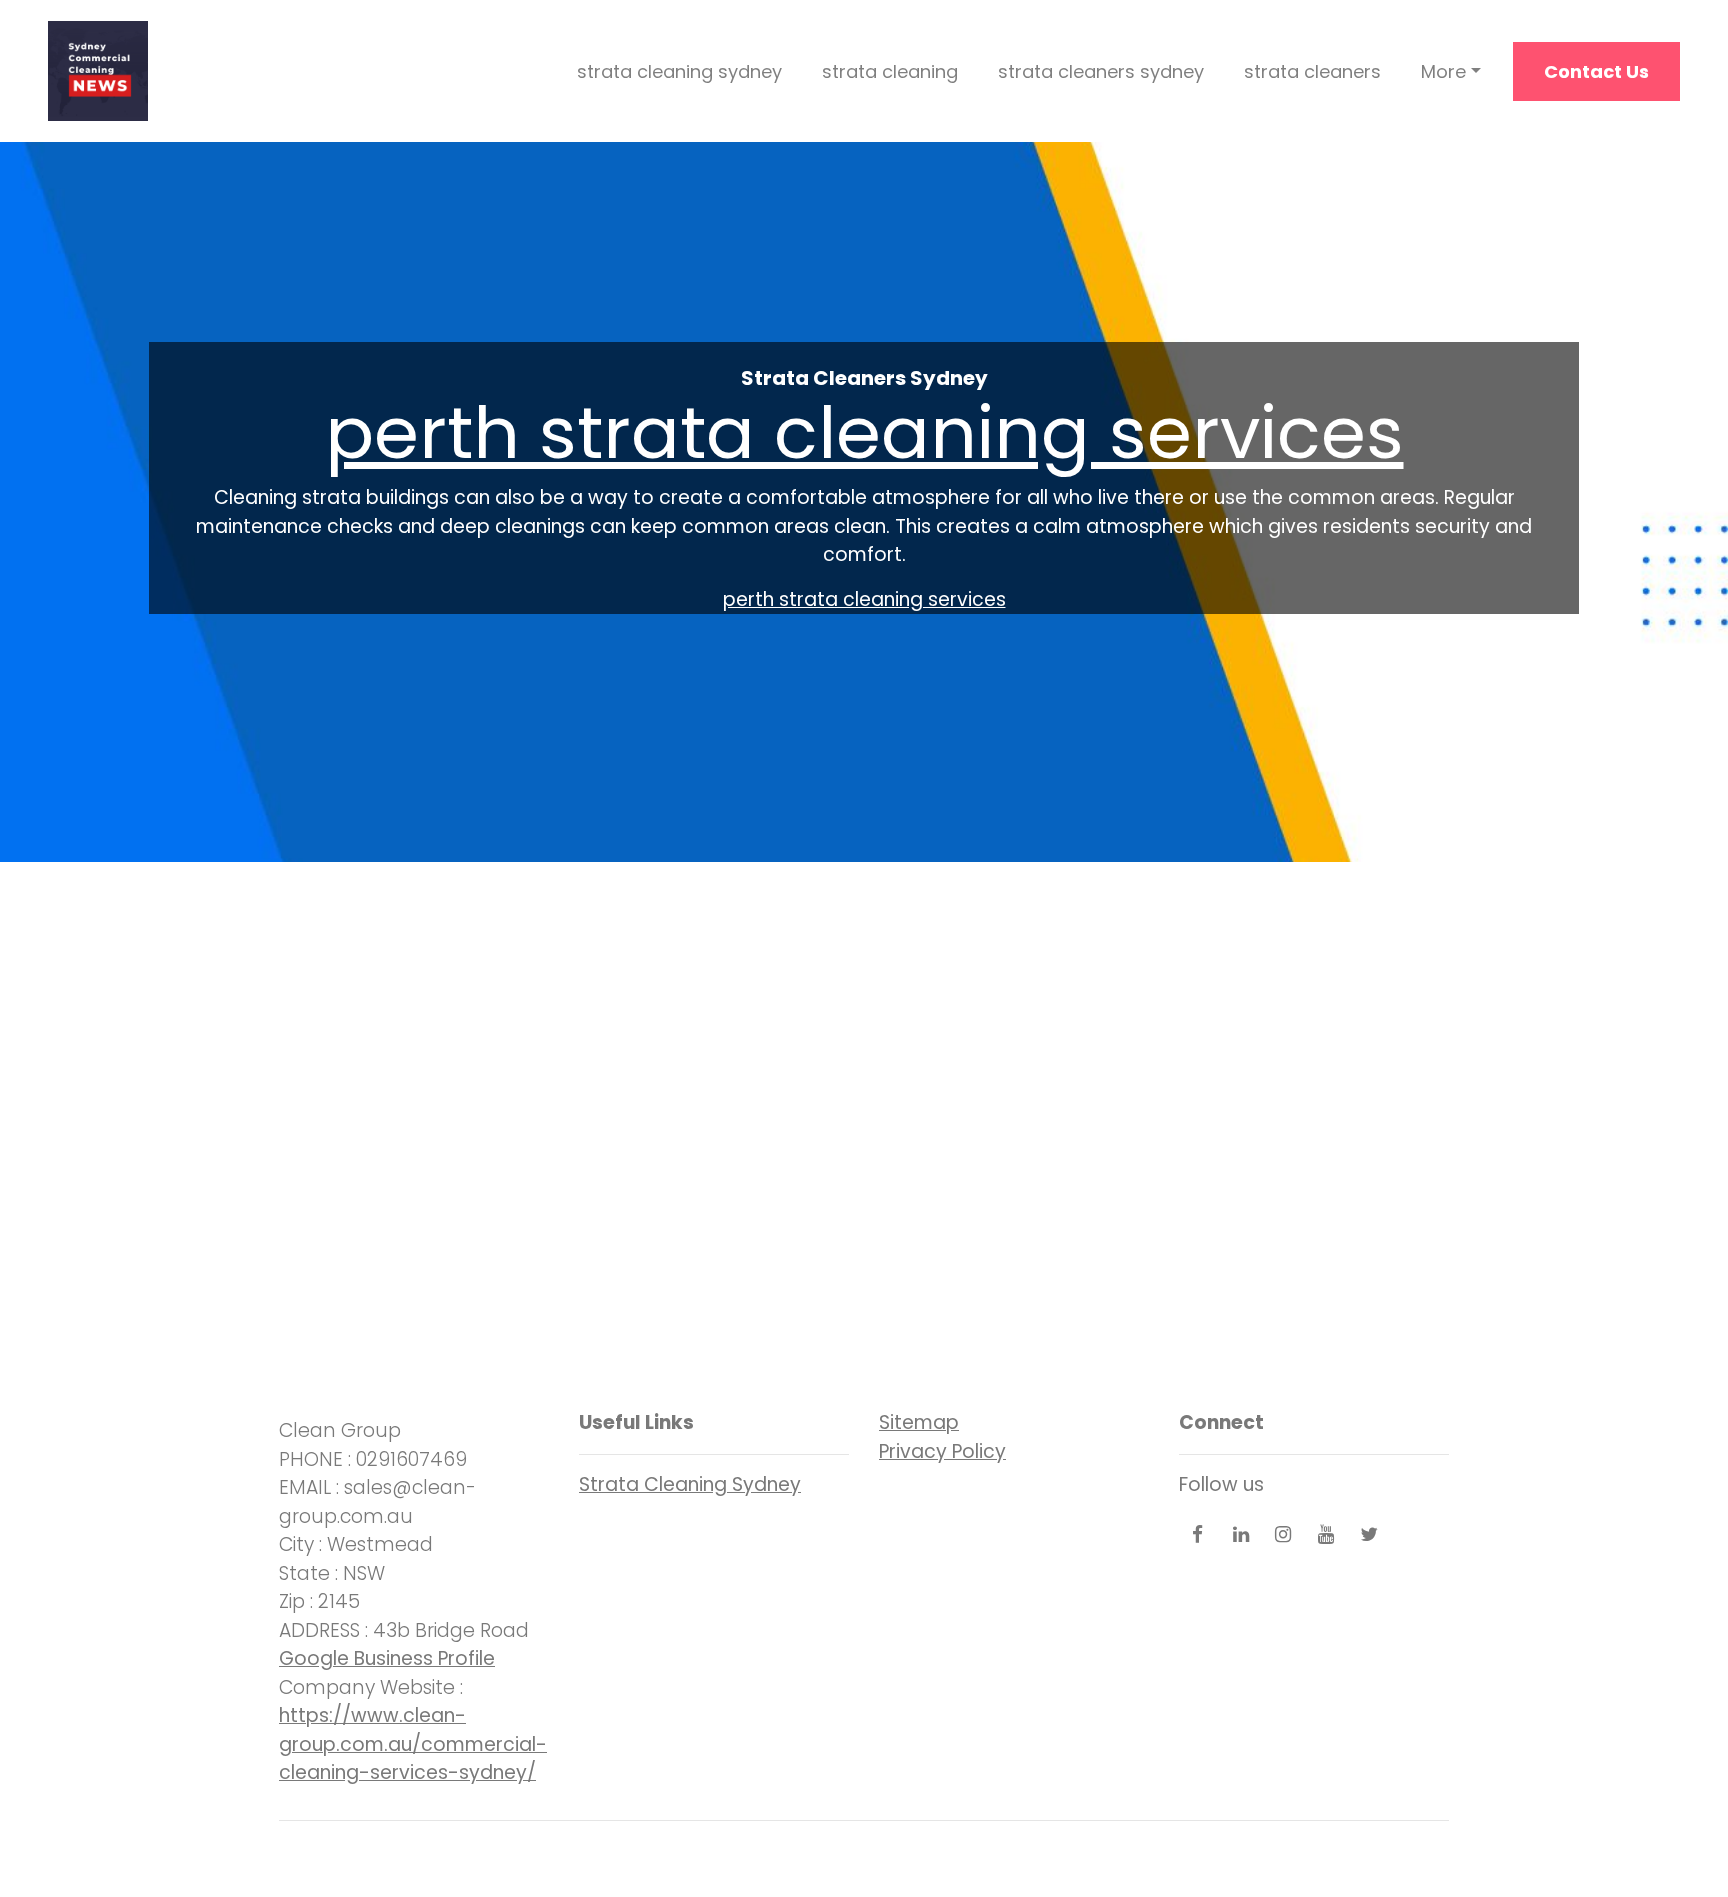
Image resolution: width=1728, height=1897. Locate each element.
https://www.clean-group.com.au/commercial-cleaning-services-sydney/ (413, 1744)
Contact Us (1596, 71)
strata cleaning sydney (679, 71)
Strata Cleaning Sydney (690, 1484)
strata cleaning (890, 71)
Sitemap (919, 1422)
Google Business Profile (387, 1658)
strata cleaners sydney (1101, 71)
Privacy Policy (942, 1451)
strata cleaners (1312, 71)
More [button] (1443, 71)
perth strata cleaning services (864, 432)
